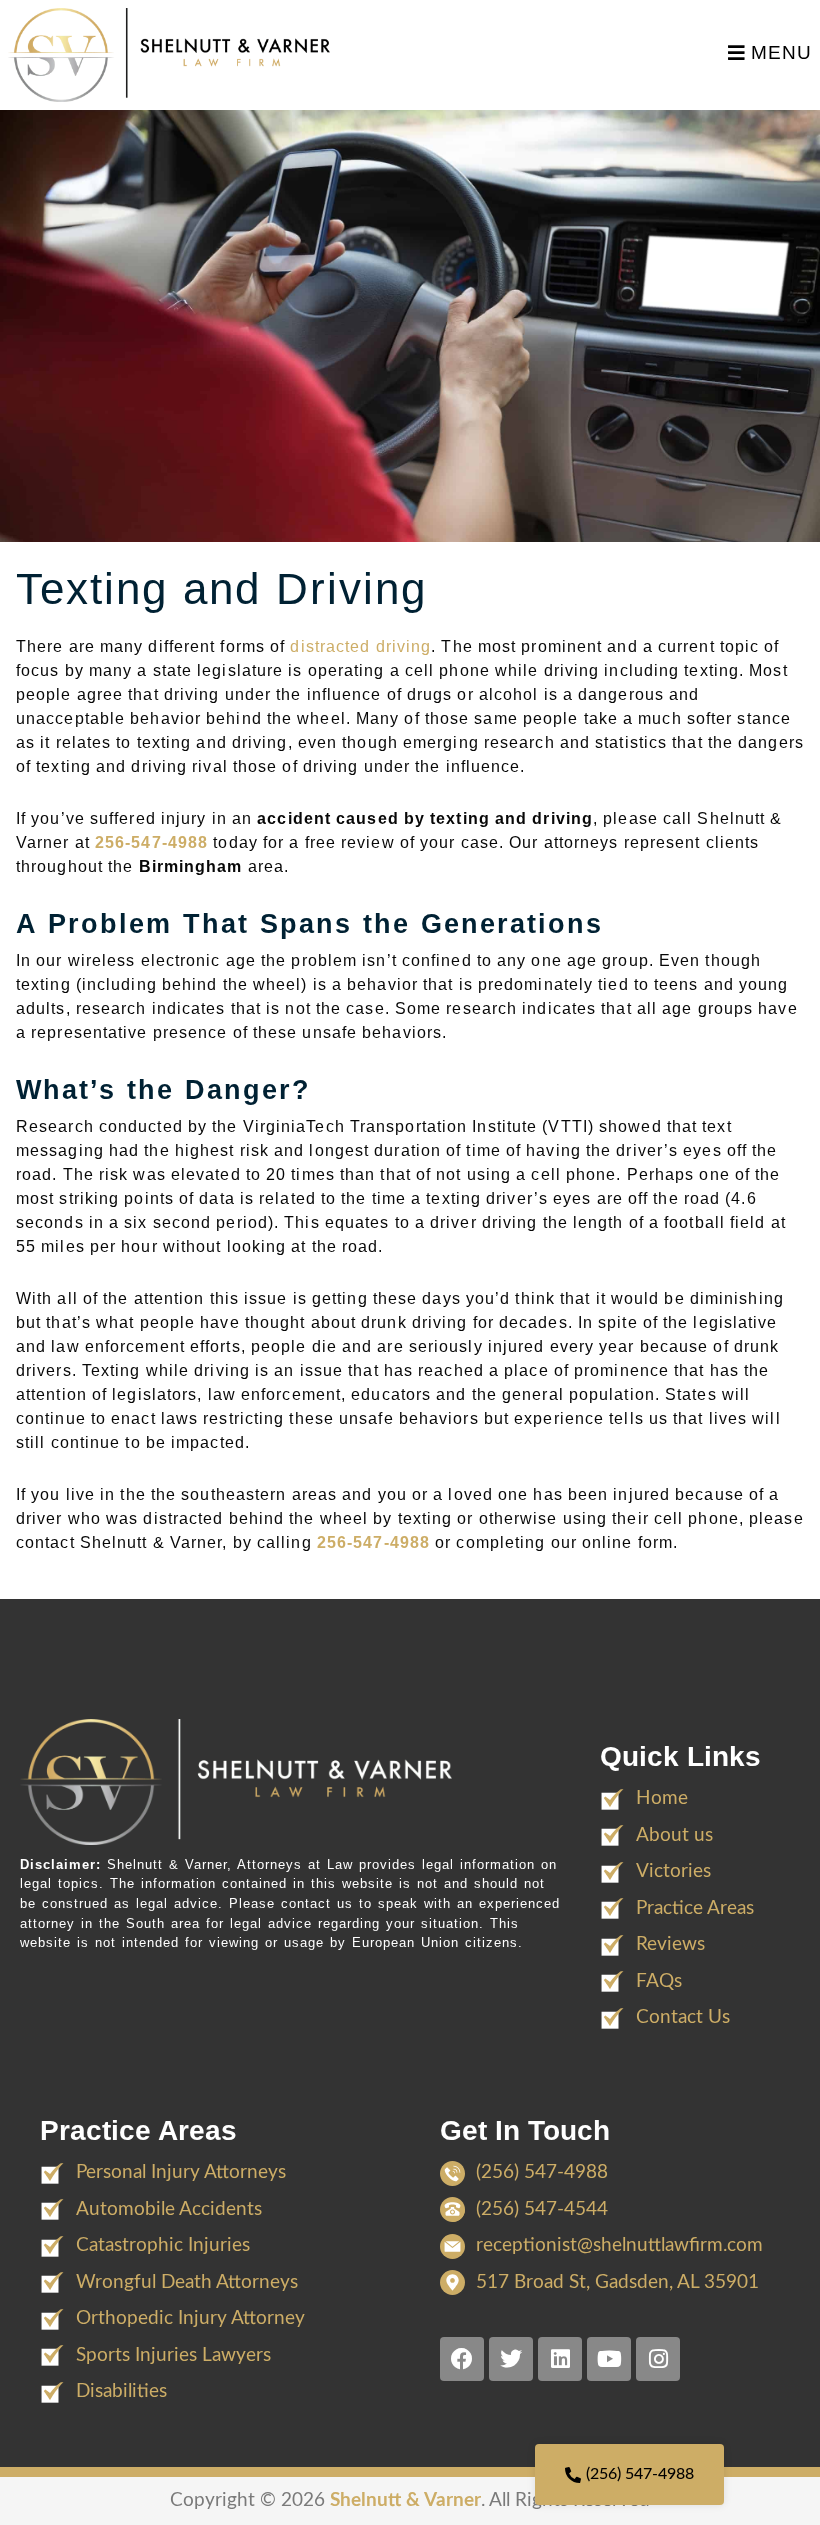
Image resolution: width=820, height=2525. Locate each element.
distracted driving (360, 646)
